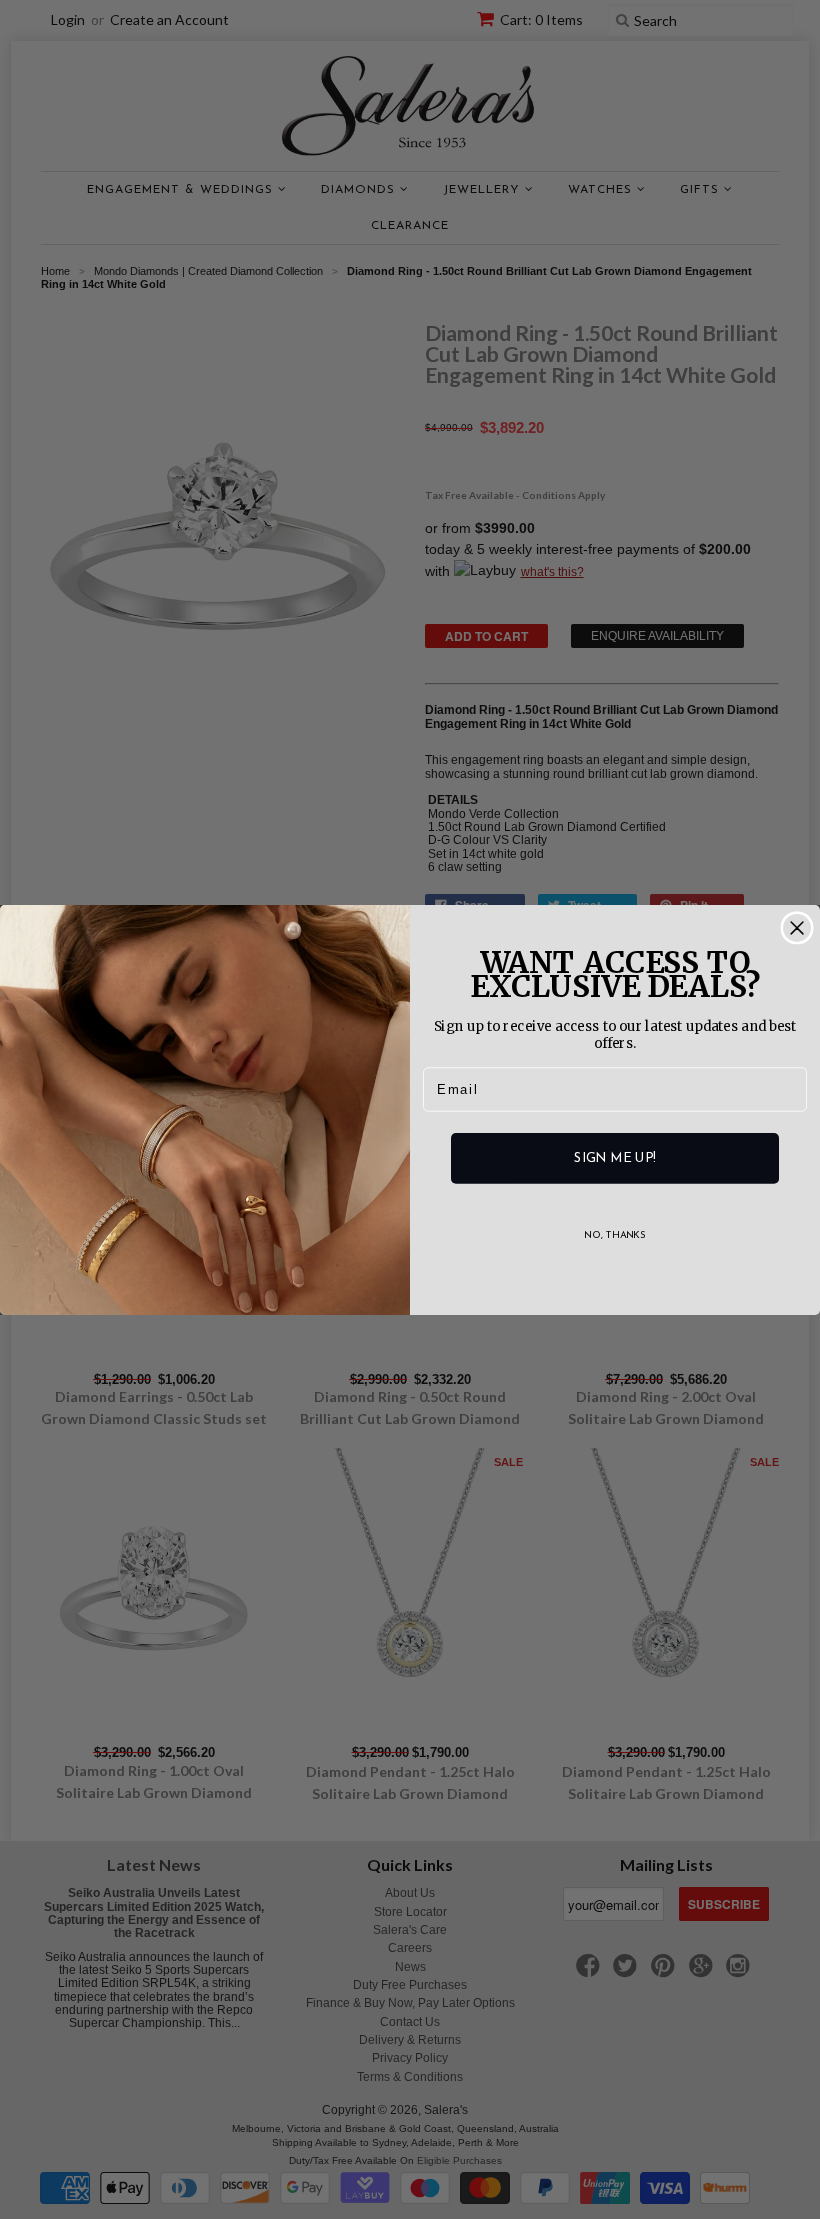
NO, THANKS (615, 1235)
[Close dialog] (797, 928)
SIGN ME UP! (614, 1157)
